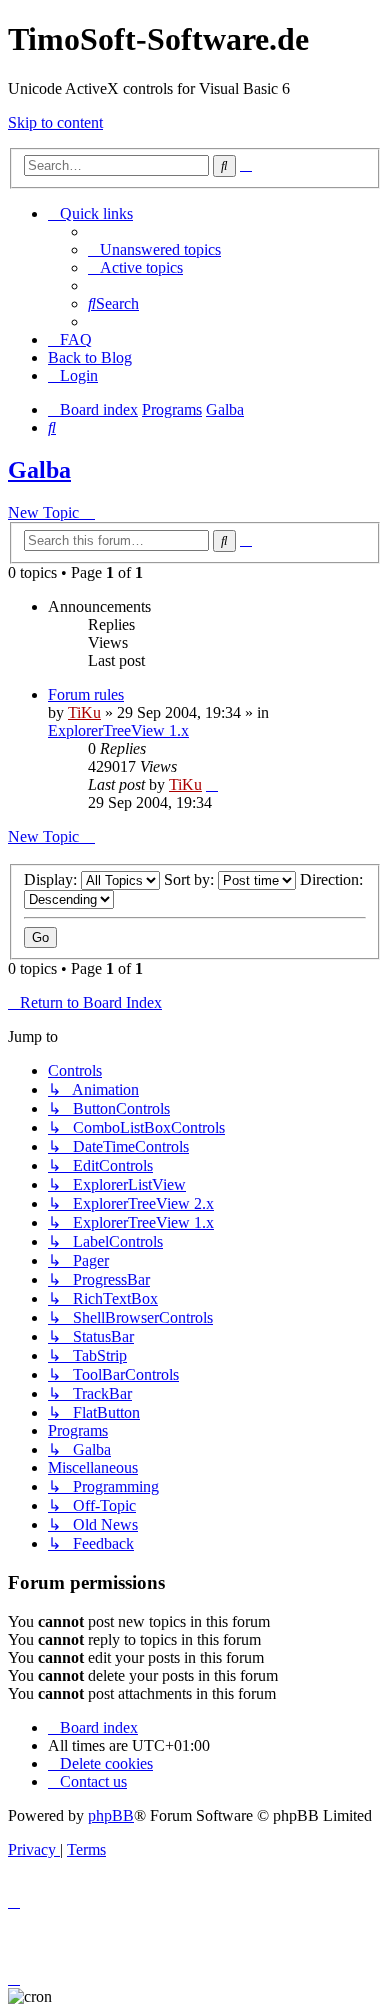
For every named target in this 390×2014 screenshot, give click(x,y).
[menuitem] (154, 249)
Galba (39, 470)
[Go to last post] (212, 784)
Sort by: (191, 879)
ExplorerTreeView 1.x (118, 730)
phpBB (111, 1815)
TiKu (84, 712)
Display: (52, 879)
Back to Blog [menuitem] (90, 357)
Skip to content (55, 122)
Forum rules (86, 694)
